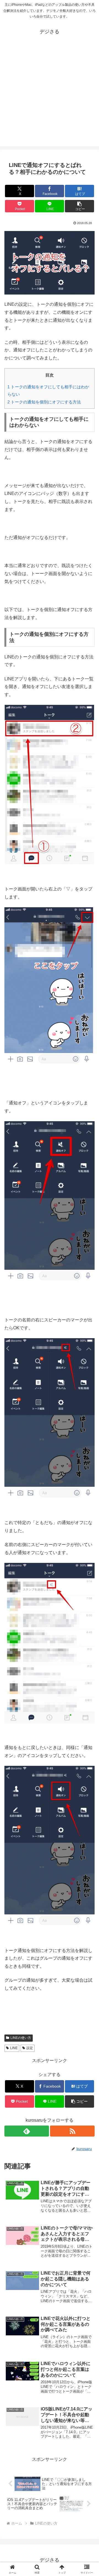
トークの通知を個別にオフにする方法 (44, 402)
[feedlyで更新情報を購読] (27, 2131)
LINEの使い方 (21, 2038)
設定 (30, 2048)
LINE (14, 2048)
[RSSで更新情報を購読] (72, 2131)
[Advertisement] (50, 97)
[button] (80, 206)
